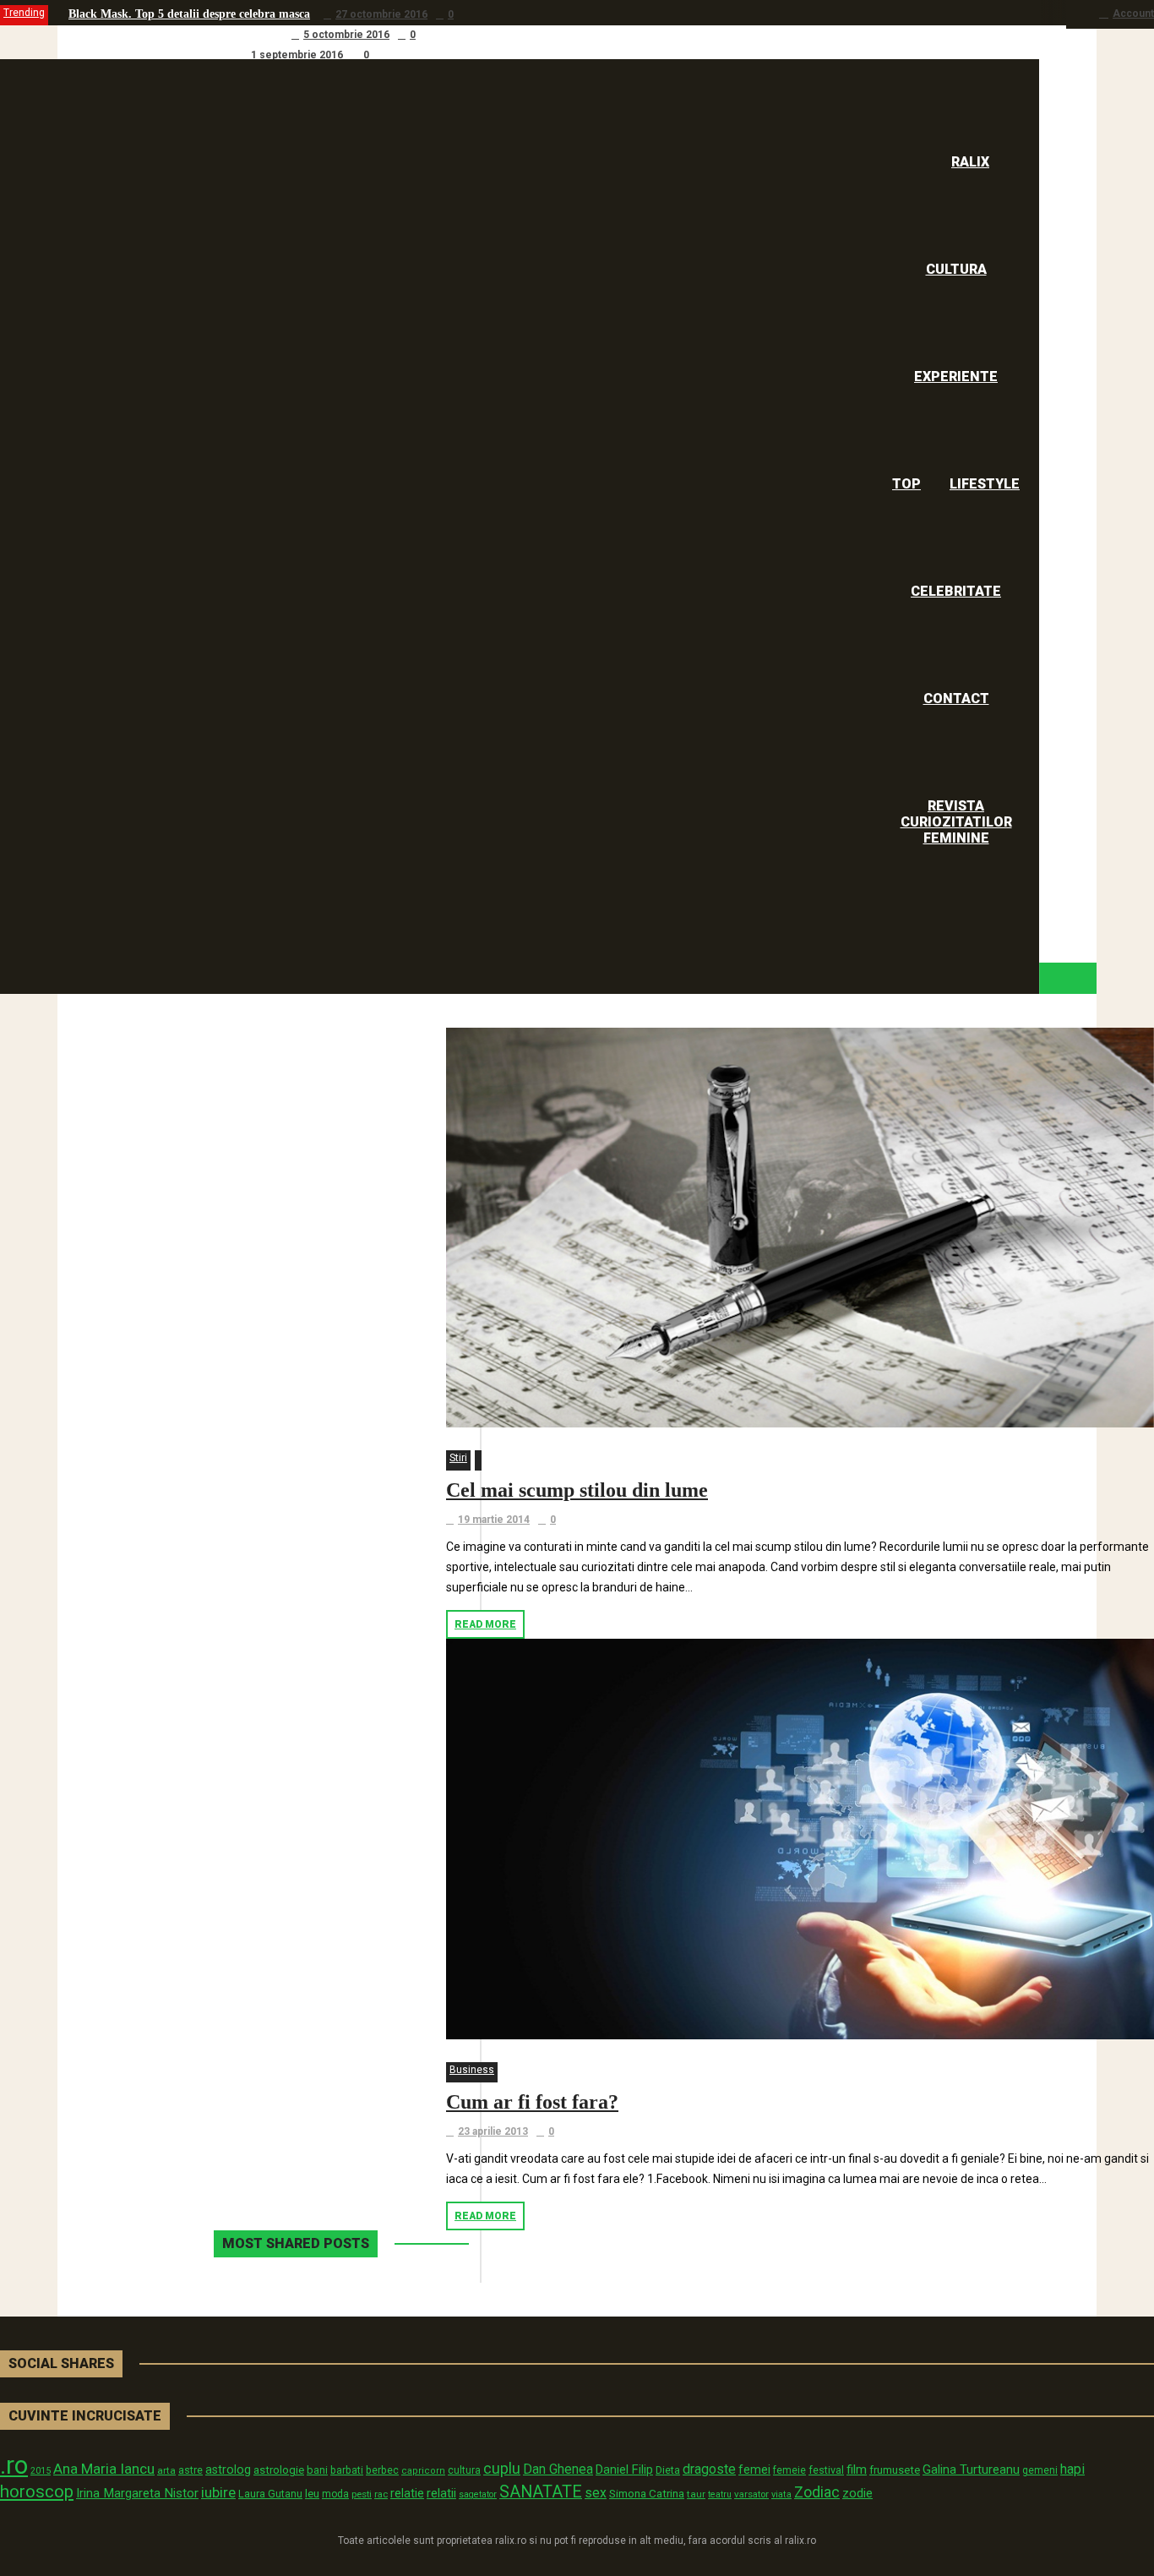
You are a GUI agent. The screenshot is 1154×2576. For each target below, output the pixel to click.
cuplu (502, 2469)
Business (472, 2070)
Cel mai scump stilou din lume (577, 1490)
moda (335, 2494)
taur (696, 2494)
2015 (41, 2471)
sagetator (478, 2494)
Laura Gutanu (270, 2494)
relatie (407, 2494)
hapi (1072, 2469)
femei (754, 2470)
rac (381, 2494)
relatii (441, 2493)
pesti (362, 2494)
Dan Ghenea (558, 2470)
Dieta (668, 2470)
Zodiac (817, 2492)
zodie (857, 2493)
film (857, 2470)
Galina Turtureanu (971, 2470)
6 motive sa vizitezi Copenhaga (147, 55)
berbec (382, 2470)
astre (191, 2470)
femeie (789, 2470)
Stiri (458, 1458)
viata (781, 2494)
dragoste (709, 2469)
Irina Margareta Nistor (137, 2493)
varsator (751, 2494)
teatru (720, 2494)
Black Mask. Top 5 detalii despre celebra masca (189, 14)
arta (166, 2470)
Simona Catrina (647, 2493)
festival (826, 2470)
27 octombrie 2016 (381, 14)
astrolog (228, 2470)
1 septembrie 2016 (297, 55)
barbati (347, 2470)
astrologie (279, 2470)
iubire (218, 2492)
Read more (485, 1624)
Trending (24, 13)
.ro (14, 2465)
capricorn (423, 2471)
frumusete (895, 2470)
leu (312, 2494)
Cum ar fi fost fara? (532, 2102)
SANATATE (541, 2492)
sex (596, 2493)
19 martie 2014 (494, 1520)
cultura (464, 2470)
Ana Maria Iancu (104, 2469)
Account (1133, 14)
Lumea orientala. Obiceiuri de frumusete (173, 34)
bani (317, 2470)
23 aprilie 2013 (493, 2131)
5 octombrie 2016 (346, 35)
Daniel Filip (624, 2470)
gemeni (1040, 2470)
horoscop (37, 2491)
